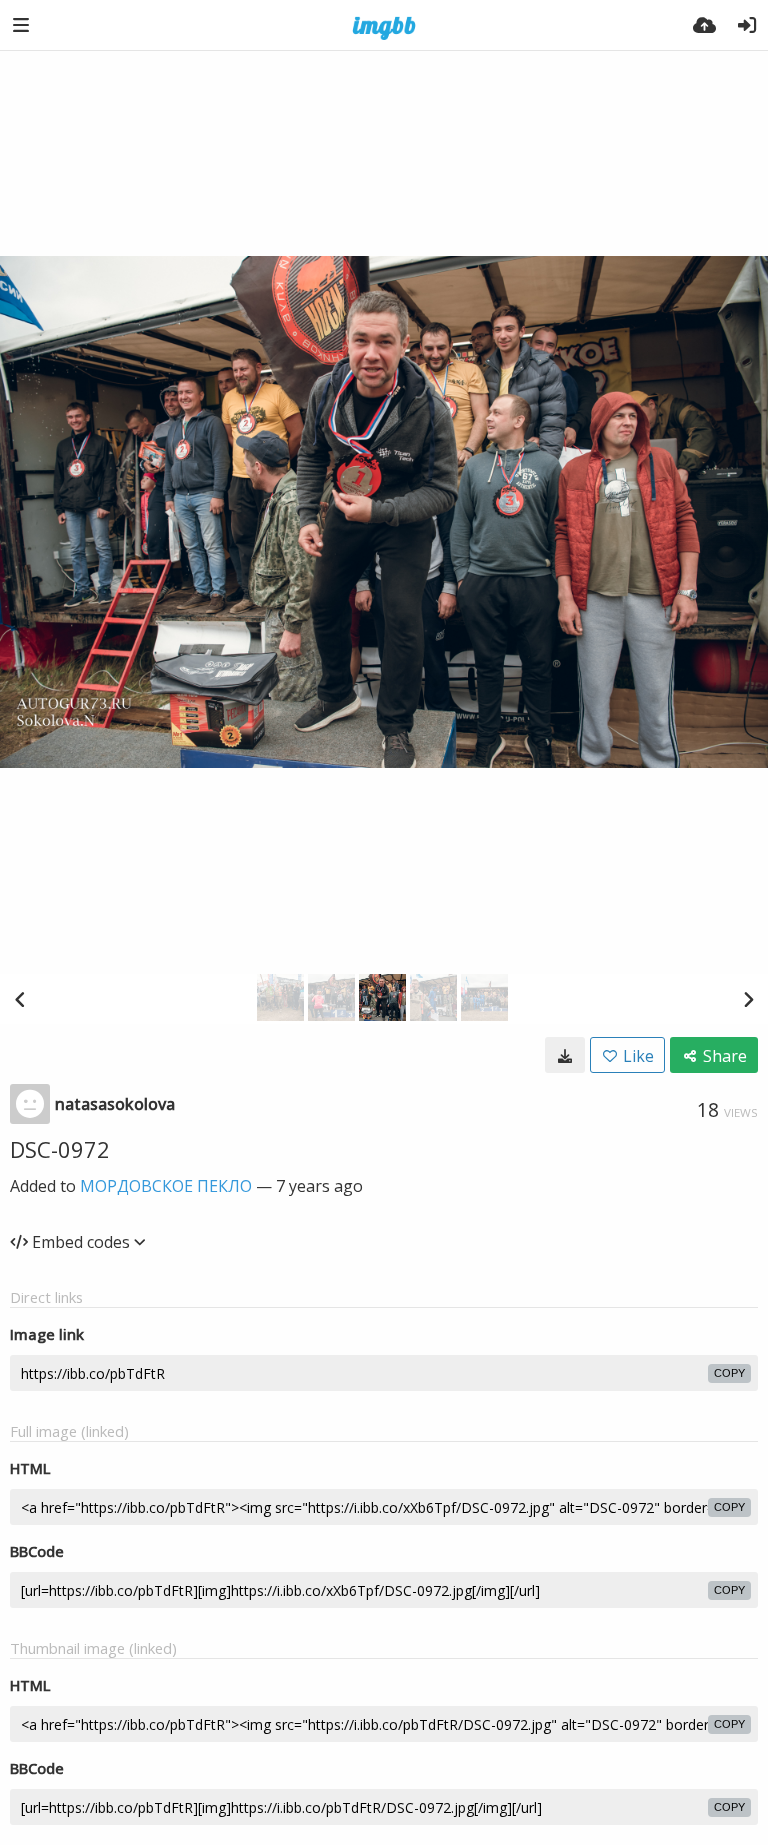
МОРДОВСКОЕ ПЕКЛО (166, 1186)
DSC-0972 (60, 1149)
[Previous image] (20, 999)
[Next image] (748, 999)
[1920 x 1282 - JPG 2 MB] (565, 1055)
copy (729, 1373)
